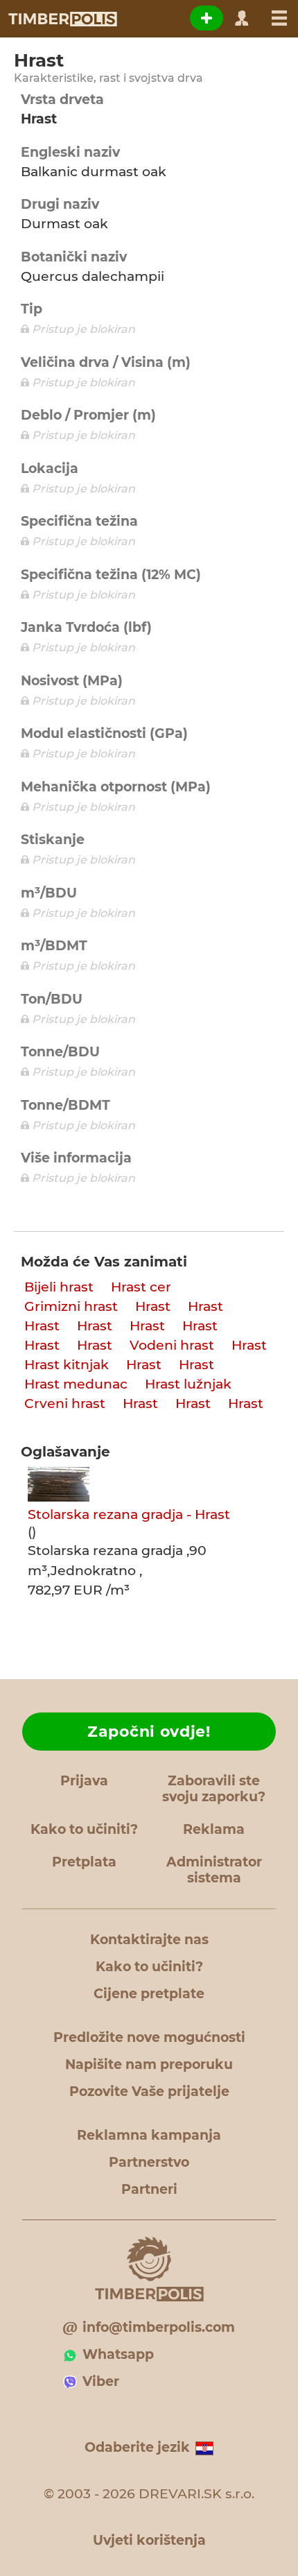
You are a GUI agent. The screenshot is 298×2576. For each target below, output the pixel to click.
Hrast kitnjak (67, 1365)
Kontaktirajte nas (149, 1940)
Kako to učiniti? (84, 1829)
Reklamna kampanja (149, 2135)
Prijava (84, 1781)
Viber (101, 2381)
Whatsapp (118, 2354)
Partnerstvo (149, 2162)
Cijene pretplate (149, 1994)
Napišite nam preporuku (149, 2064)
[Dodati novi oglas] (207, 18)
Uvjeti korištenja (149, 2540)
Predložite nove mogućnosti (149, 2037)
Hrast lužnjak (188, 1384)
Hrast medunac (76, 1384)
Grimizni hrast (71, 1306)
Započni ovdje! (149, 1732)
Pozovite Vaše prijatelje (149, 2092)
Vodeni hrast (172, 1345)
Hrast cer (141, 1287)
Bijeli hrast (59, 1287)
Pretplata (84, 1862)
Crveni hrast (65, 1403)
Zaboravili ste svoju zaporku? (214, 1789)
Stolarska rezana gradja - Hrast (129, 1514)
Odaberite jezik (137, 2447)
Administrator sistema (214, 1870)
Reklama (214, 1829)
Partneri (149, 2189)
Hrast (153, 1306)
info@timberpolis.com (159, 2327)
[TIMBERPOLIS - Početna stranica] (62, 19)
